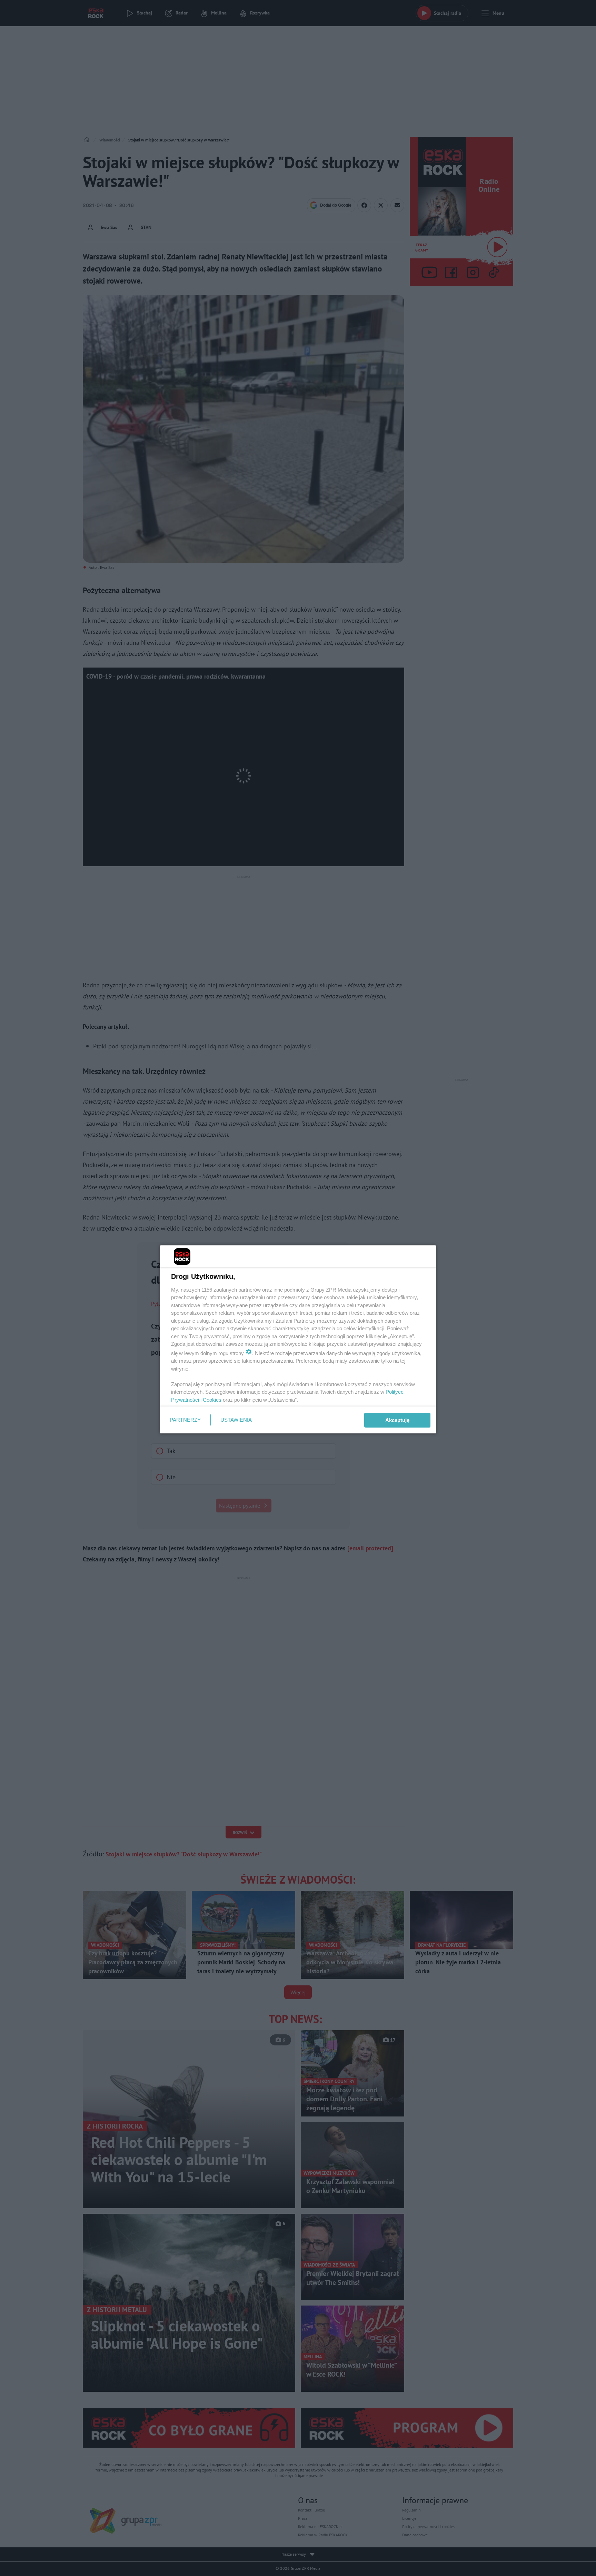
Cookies (212, 1400)
